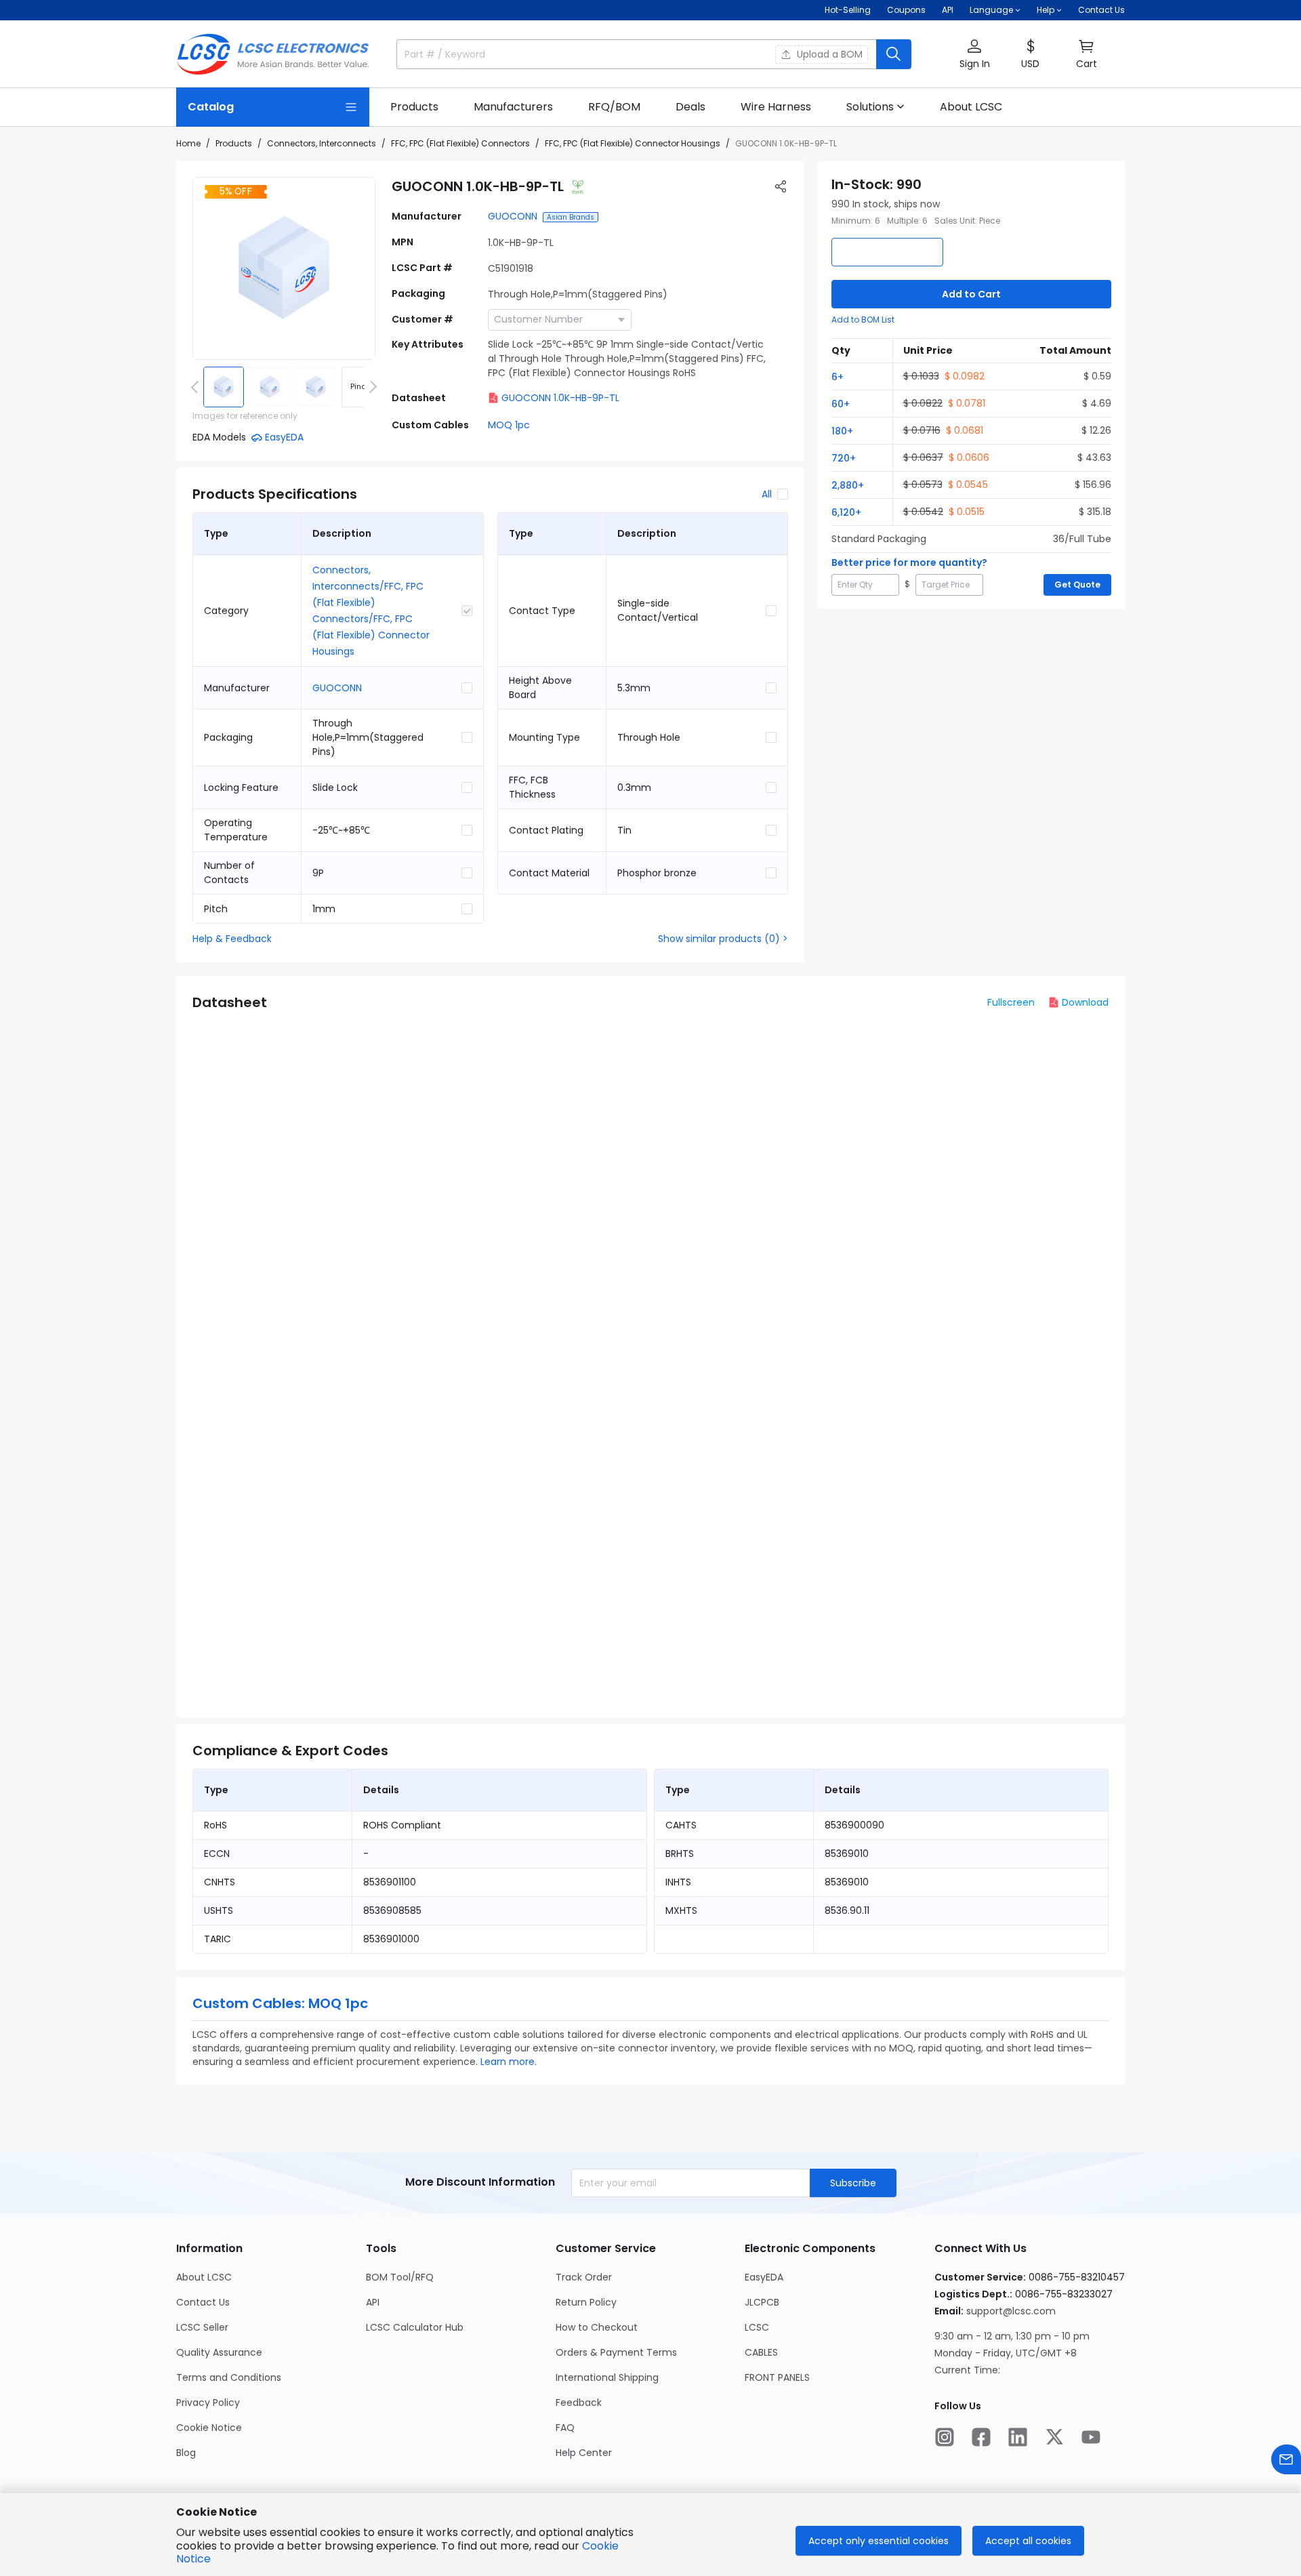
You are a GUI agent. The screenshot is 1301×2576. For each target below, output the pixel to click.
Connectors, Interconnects (322, 143)
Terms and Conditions (229, 2377)
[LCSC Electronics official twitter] (1054, 2437)
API (948, 10)
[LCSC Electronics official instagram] (945, 2437)
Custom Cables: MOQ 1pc (280, 2003)
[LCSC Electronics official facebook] (981, 2437)
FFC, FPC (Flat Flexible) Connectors (460, 143)
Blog (186, 2453)
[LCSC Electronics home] (273, 54)
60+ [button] (841, 404)
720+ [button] (844, 458)
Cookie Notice (209, 2428)
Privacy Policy (208, 2403)
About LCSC (204, 2277)
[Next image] (371, 387)
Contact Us (1101, 10)
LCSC (757, 2327)
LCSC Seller (202, 2327)
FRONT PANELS (777, 2377)
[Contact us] (1286, 2459)
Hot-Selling (848, 10)
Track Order (584, 2277)
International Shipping (607, 2377)
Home (188, 143)
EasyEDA (764, 2277)
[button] (974, 55)
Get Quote (1077, 585)
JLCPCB (762, 2302)
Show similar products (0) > (723, 939)
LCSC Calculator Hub (415, 2327)
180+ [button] (842, 431)
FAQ (565, 2428)
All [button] (767, 494)
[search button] (894, 54)
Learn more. (509, 2062)
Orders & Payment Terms (616, 2352)
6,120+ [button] (846, 512)
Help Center (584, 2453)
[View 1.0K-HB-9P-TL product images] (284, 268)
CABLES (761, 2352)
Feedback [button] (579, 2403)
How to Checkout (597, 2327)
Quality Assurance (219, 2352)
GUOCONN (513, 216)
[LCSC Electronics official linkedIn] (1018, 2437)
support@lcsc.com (1011, 2311)
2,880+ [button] (848, 485)
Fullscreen (1011, 1002)
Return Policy (586, 2302)
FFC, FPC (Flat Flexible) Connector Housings (633, 143)
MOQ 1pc (509, 425)
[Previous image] (197, 387)
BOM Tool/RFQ (400, 2277)
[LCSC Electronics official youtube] (1091, 2437)
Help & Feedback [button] (232, 939)
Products (234, 143)
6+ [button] (838, 377)
